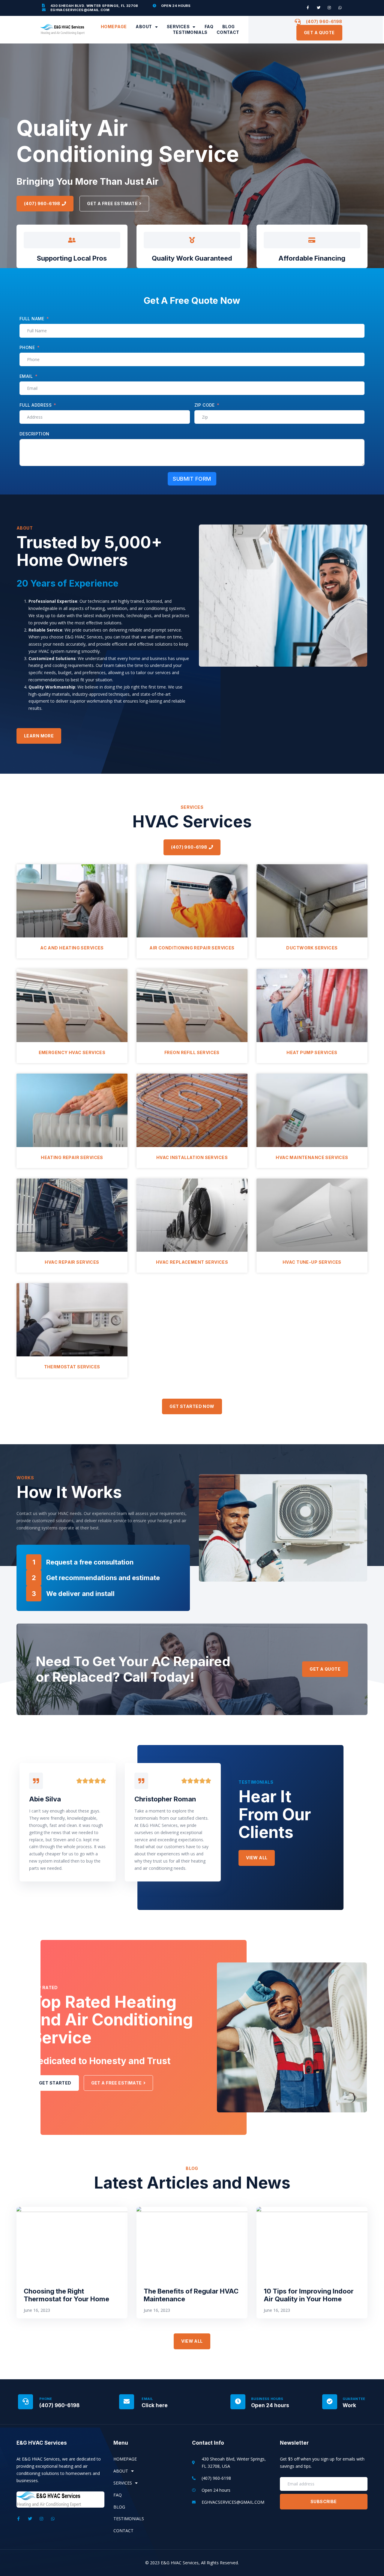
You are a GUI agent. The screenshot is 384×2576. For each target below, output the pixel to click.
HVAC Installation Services (192, 1157)
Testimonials (190, 32)
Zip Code (205, 405)
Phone (27, 347)
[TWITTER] (319, 8)
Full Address (36, 405)
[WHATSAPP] (340, 8)
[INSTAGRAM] (329, 8)
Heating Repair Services (72, 1157)
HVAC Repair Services (72, 1262)
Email (26, 376)
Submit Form (192, 479)
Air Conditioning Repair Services (192, 948)
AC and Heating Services (72, 948)
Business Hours (267, 2399)
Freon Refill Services (192, 1052)
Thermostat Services (72, 1367)
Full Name (32, 319)
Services (178, 27)
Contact (228, 32)
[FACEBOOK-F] (308, 8)
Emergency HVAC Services (72, 1052)
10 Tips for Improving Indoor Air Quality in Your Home (309, 2295)
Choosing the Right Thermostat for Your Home (66, 2295)
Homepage (114, 27)
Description (34, 434)
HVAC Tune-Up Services (312, 1262)
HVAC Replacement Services (192, 1262)
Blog (229, 27)
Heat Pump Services (312, 1052)
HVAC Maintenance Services (312, 1157)
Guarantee (354, 2399)
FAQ (209, 27)
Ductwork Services (312, 948)
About (144, 27)
